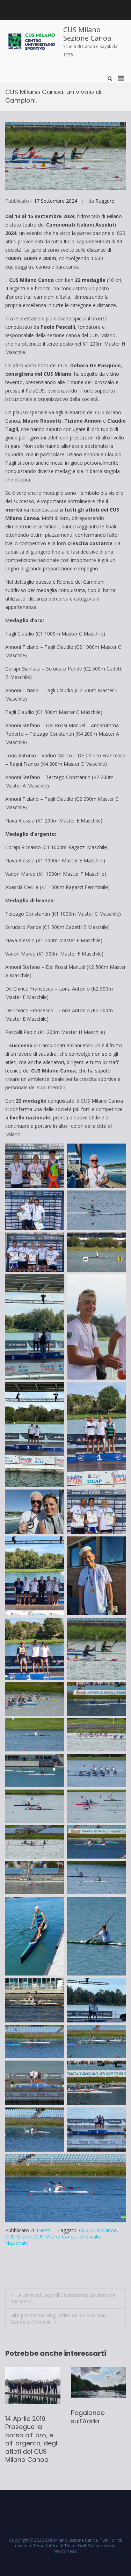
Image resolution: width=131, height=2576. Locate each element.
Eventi (43, 2230)
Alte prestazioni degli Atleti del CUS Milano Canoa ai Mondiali (59, 2318)
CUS (84, 2230)
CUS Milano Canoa (55, 2237)
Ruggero (105, 201)
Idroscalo (90, 2237)
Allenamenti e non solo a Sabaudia (92, 2421)
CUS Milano (18, 2237)
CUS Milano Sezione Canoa (87, 34)
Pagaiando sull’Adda (22, 2417)
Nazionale (17, 2243)
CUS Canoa (104, 2230)
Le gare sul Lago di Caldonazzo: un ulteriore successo (63, 2298)
